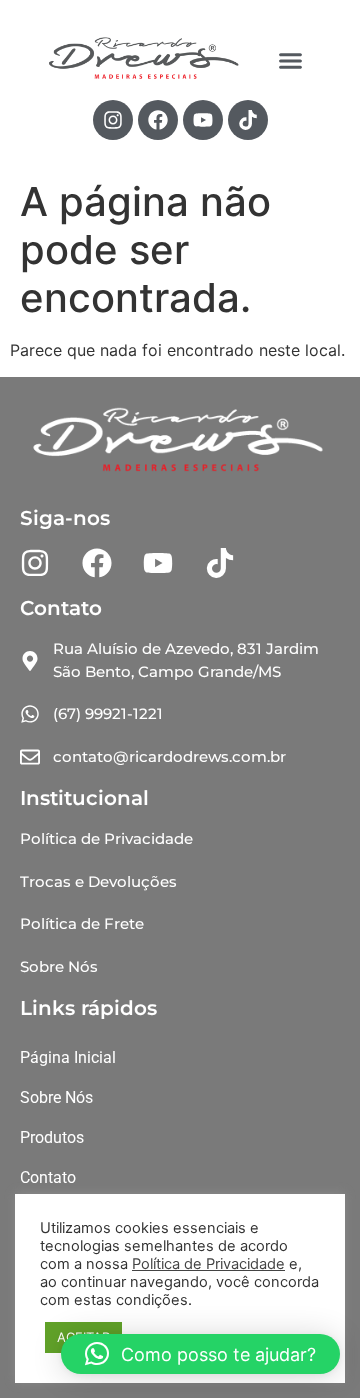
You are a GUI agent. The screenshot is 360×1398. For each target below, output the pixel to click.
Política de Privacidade (208, 1264)
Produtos (52, 1137)
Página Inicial (68, 1057)
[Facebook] (158, 120)
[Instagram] (113, 120)
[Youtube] (203, 120)
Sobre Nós (56, 1097)
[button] (290, 60)
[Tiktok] (248, 120)
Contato (48, 1177)
